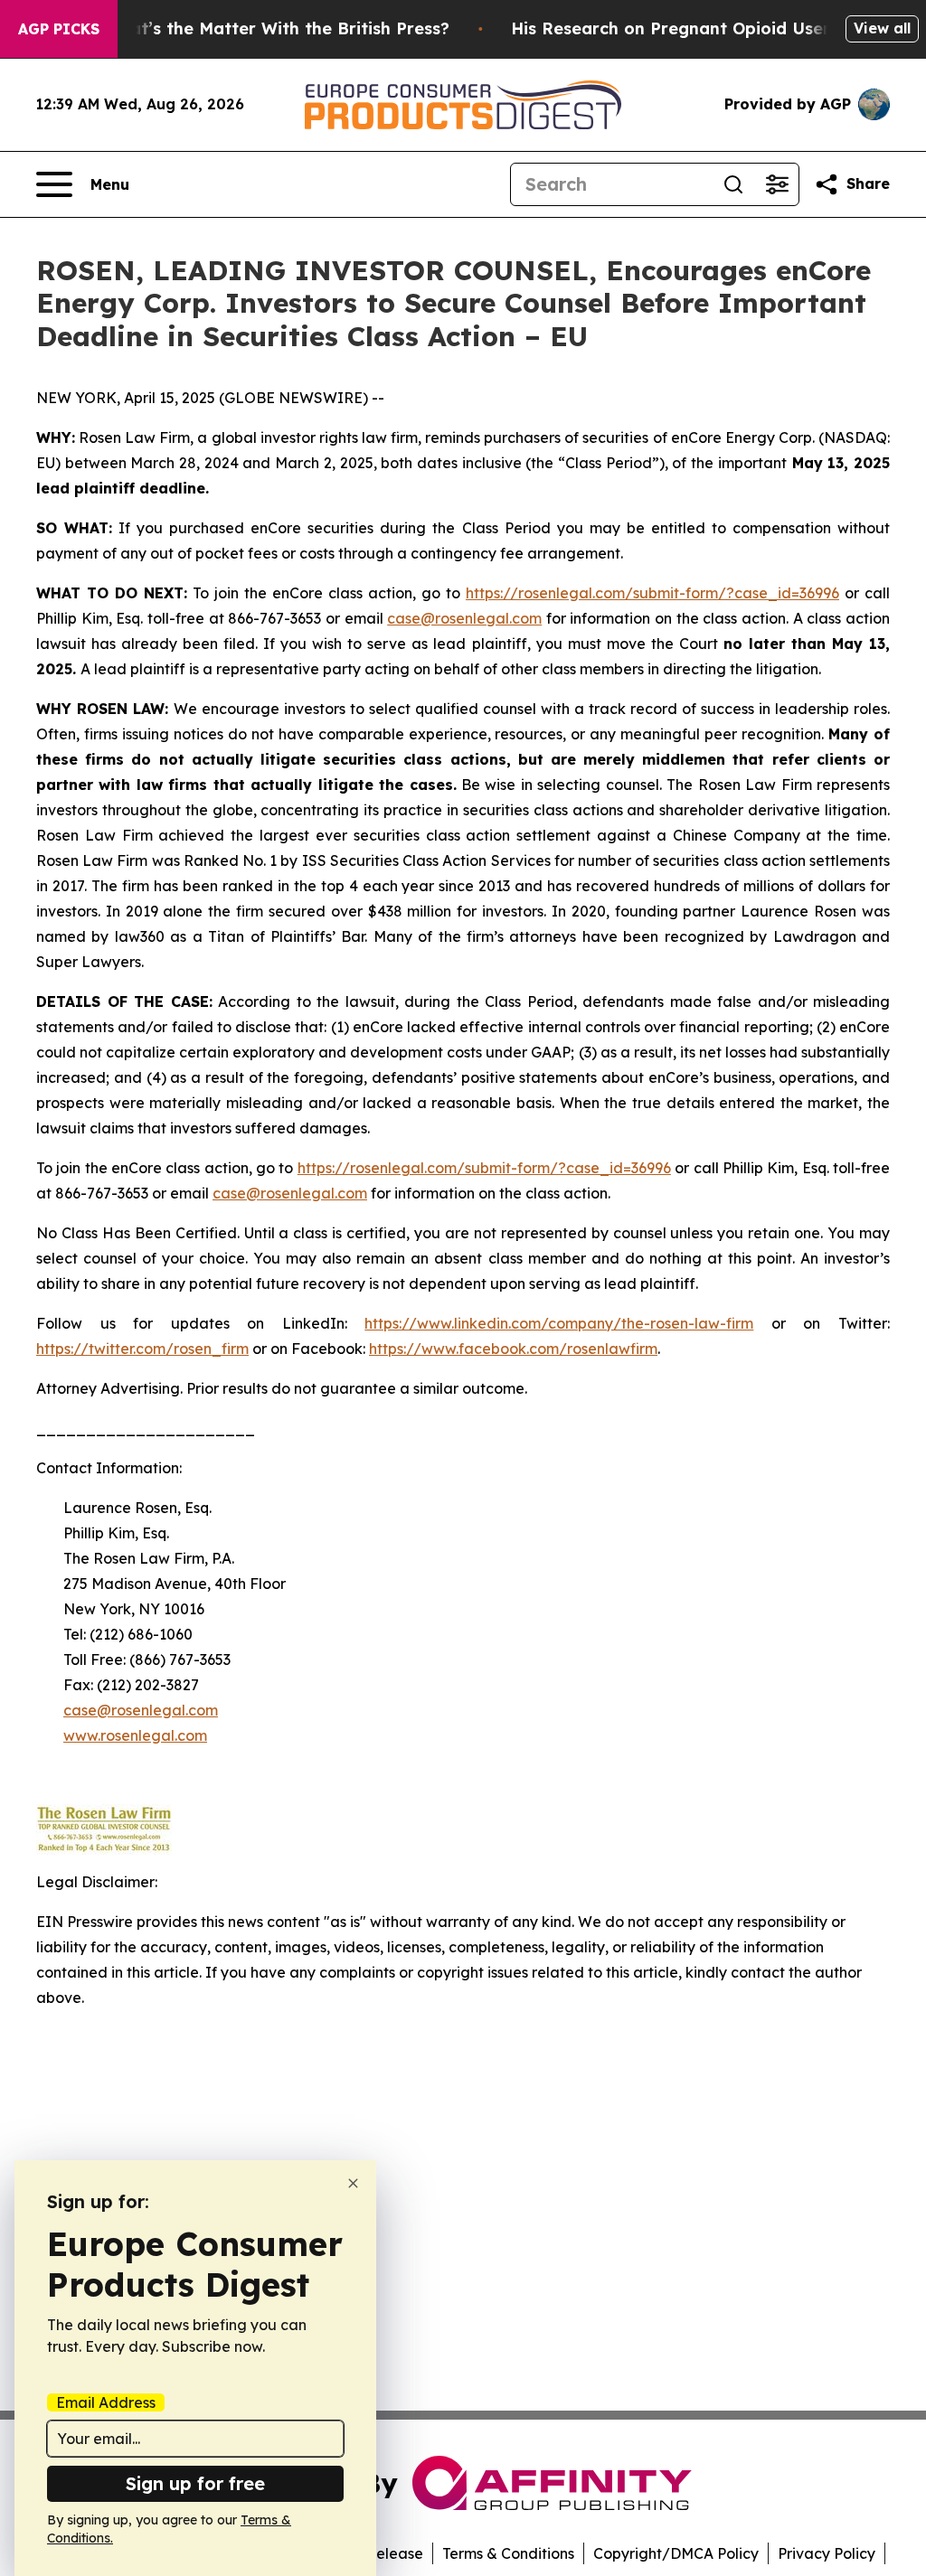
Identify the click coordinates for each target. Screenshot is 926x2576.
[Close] (353, 2183)
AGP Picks (59, 29)
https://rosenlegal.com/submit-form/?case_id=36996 (652, 593)
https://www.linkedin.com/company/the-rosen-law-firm (559, 1323)
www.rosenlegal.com (135, 1735)
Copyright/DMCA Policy (676, 2553)
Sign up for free (195, 2483)
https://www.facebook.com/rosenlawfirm (513, 1349)
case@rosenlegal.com (464, 618)
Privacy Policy (827, 2553)
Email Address (106, 2402)
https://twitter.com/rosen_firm (142, 1349)
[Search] (733, 184)
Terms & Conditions (508, 2553)
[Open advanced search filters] (777, 184)
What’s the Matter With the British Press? (277, 28)
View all (882, 28)
